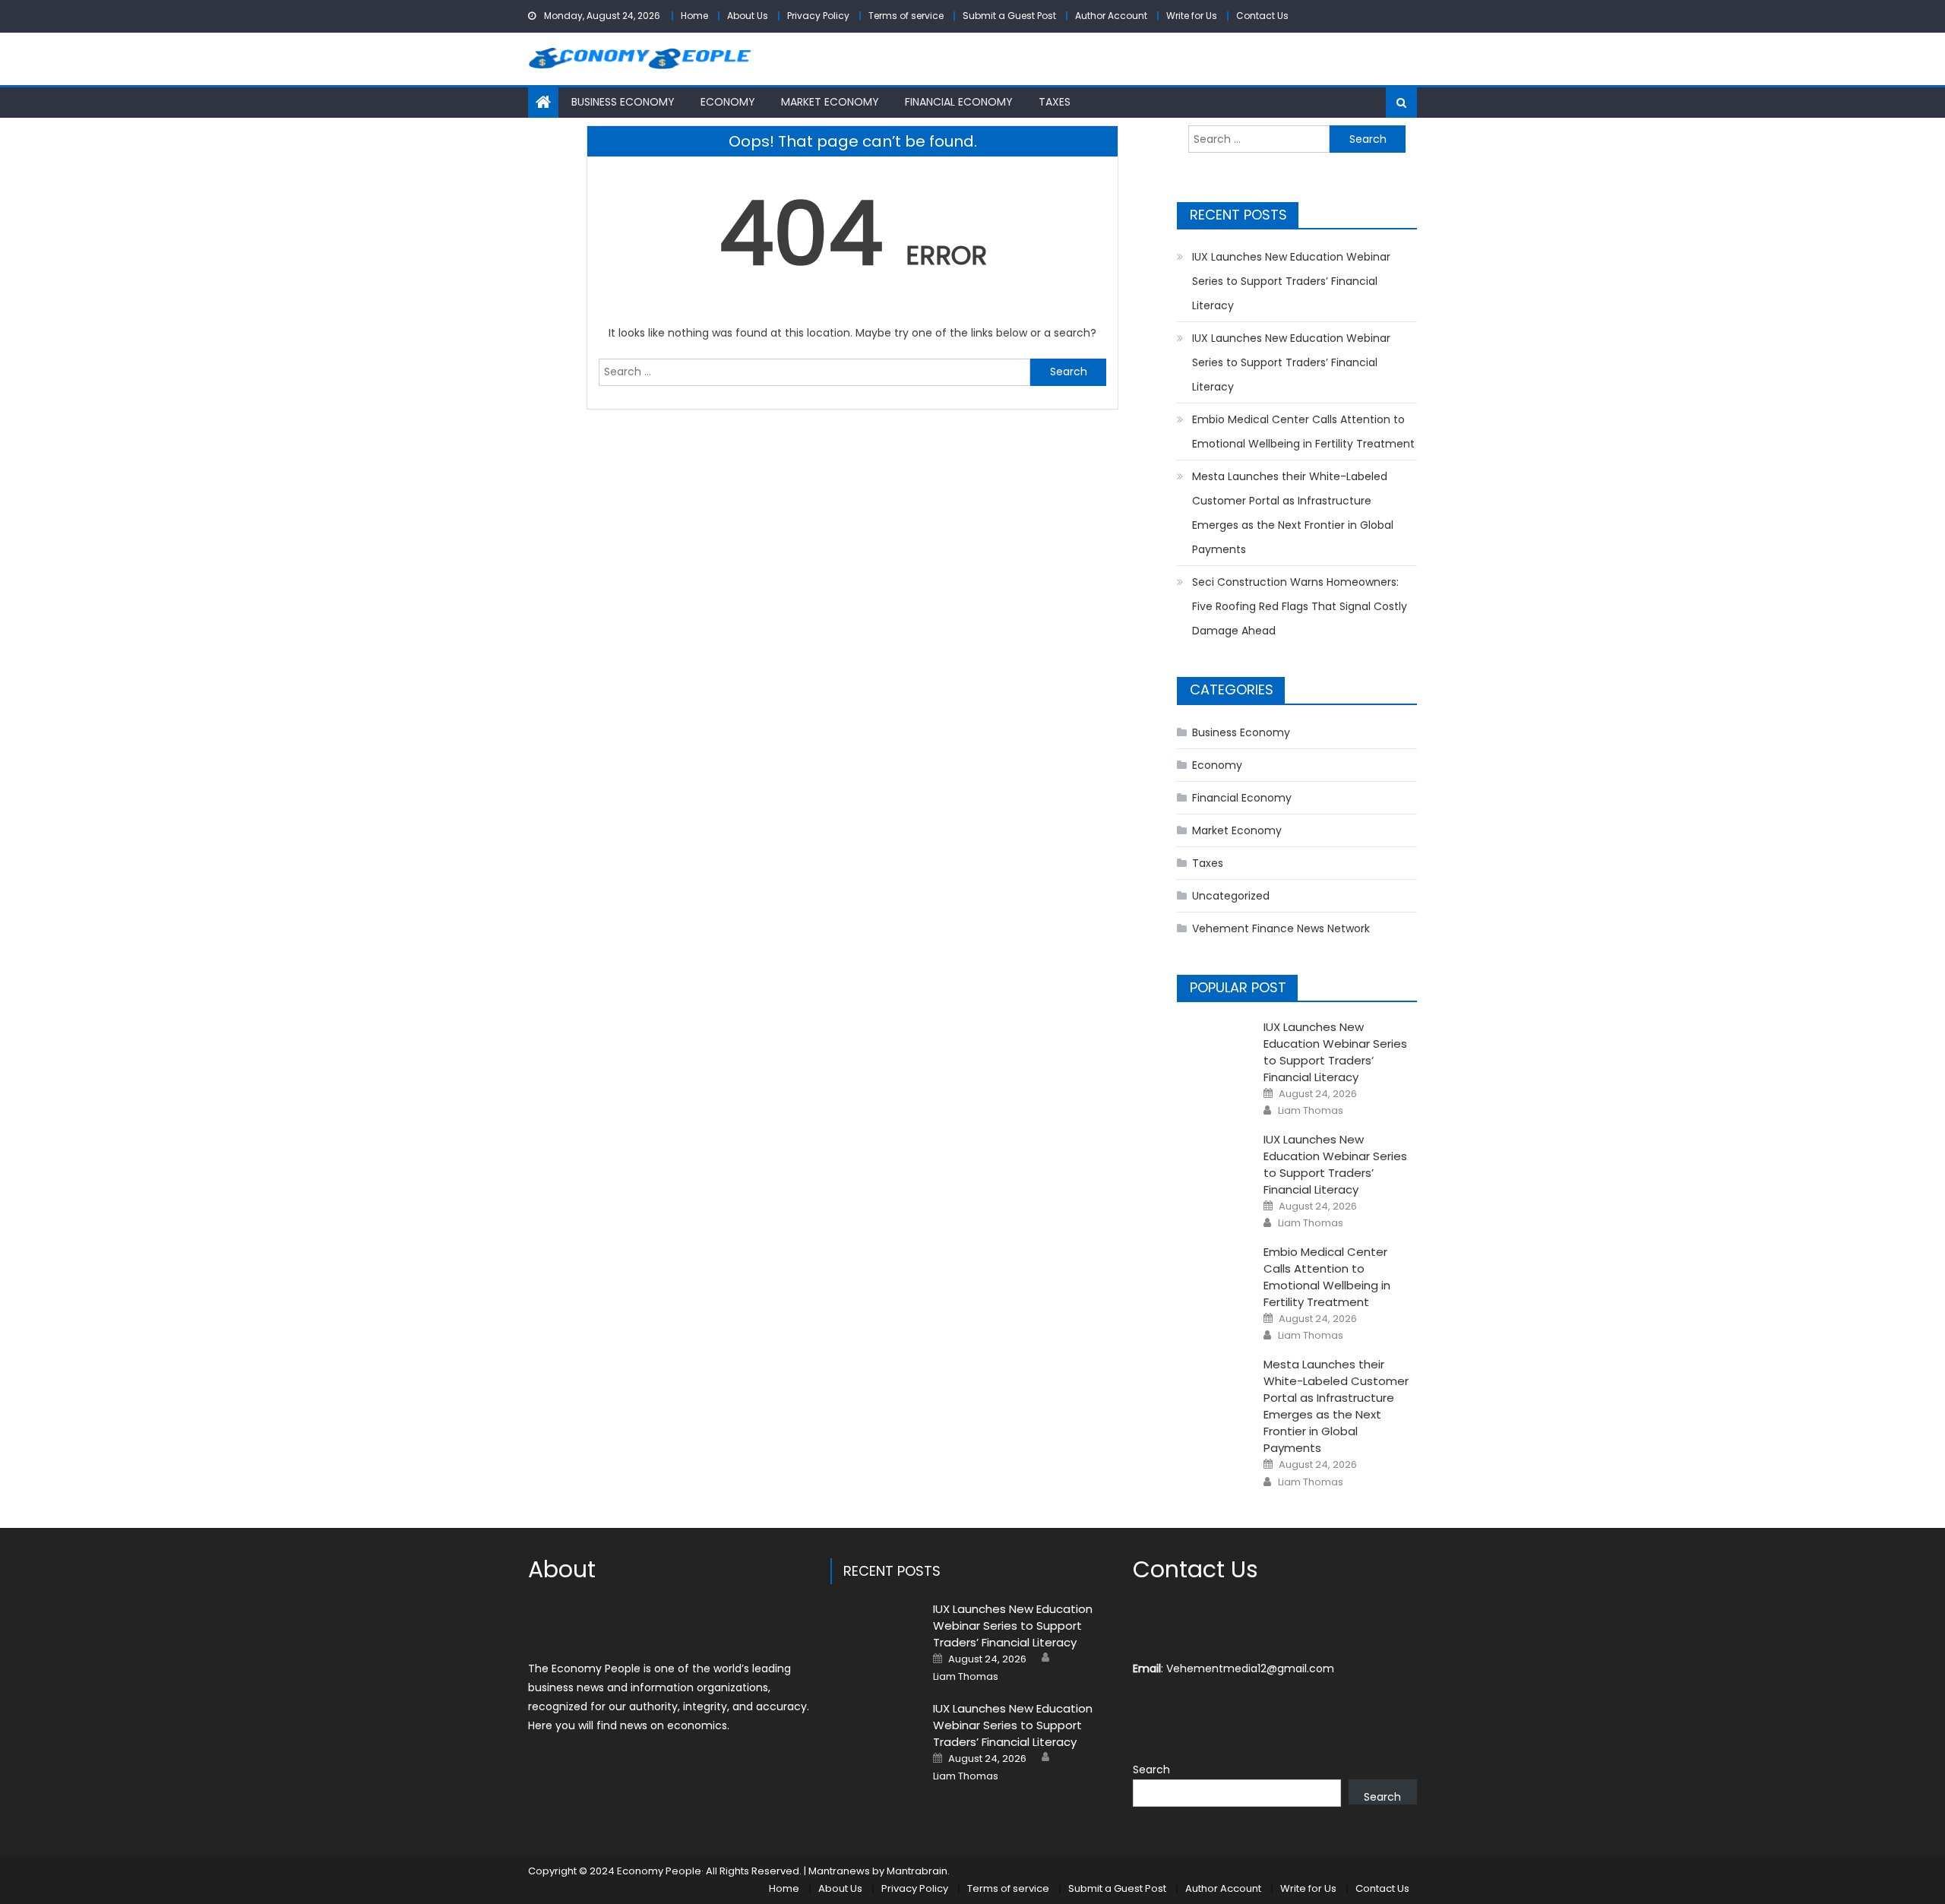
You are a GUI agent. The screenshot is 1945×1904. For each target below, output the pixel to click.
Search (1151, 1770)
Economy (728, 102)
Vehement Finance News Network (1281, 928)
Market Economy (830, 102)
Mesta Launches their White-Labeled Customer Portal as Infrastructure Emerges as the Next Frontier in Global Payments (1293, 513)
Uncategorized (1231, 896)
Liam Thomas (1311, 1111)
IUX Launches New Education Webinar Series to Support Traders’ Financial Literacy (1291, 281)
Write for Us (1192, 16)
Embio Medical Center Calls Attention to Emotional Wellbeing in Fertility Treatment (1303, 432)
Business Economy (623, 102)
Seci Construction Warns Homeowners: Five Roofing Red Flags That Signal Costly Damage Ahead (1300, 606)
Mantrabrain (917, 1871)
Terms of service (906, 16)
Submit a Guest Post (1009, 16)
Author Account (1111, 16)
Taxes (1055, 102)
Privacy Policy (818, 16)
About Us (748, 16)
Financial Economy (959, 102)
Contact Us (1262, 16)
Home (694, 16)
